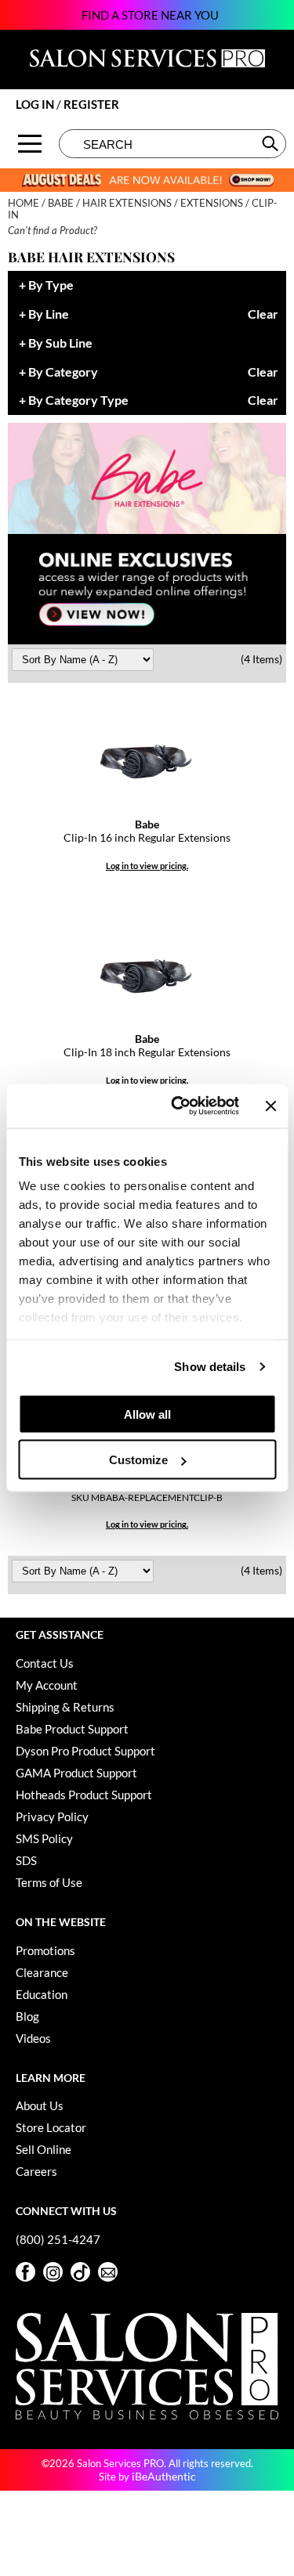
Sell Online (44, 2149)
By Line (49, 314)
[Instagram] (53, 2272)
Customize (138, 1460)
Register (91, 104)
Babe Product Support (72, 1729)
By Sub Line (60, 343)
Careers (36, 2171)
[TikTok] (80, 2272)
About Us (40, 2105)
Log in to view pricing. (147, 866)
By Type (51, 285)
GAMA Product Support (76, 1773)
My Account (47, 1685)
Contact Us (45, 1663)
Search (272, 143)
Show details (210, 1367)
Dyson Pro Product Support (85, 1751)
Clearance (42, 1972)
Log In (36, 104)
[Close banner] (270, 1106)
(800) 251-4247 (58, 2239)
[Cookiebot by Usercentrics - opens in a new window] (178, 1106)
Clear (263, 314)
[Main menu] (30, 144)
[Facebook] (25, 2272)
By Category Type (78, 400)
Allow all (147, 1414)
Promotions (45, 1950)
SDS (26, 1860)
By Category (63, 372)
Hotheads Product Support (84, 1795)
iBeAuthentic (164, 2476)
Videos (33, 2038)
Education (42, 1994)
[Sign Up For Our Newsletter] (108, 2272)
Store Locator (51, 2127)
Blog (27, 2016)
